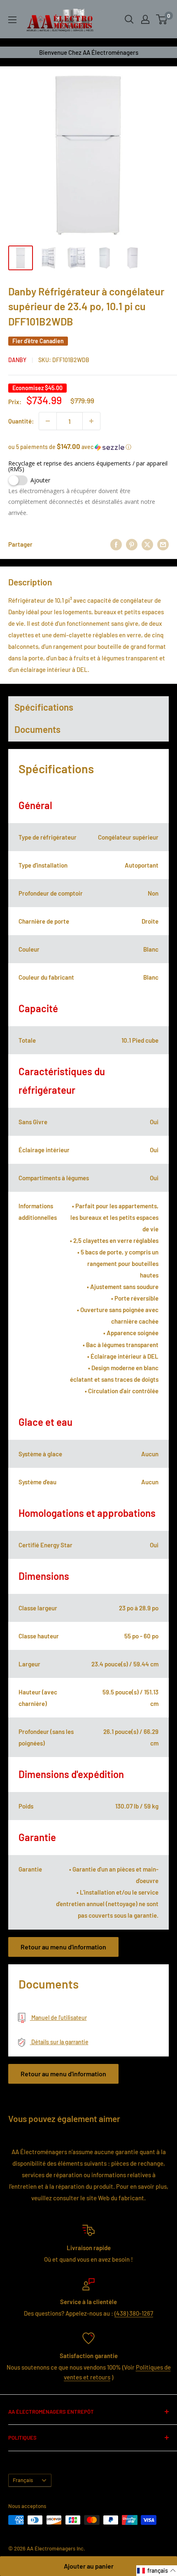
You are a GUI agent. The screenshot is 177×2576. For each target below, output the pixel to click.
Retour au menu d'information (63, 1947)
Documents (37, 729)
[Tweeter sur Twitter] (147, 544)
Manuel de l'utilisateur (58, 2018)
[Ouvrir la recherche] (129, 19)
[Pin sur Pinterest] (132, 544)
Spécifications (44, 707)
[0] (162, 19)
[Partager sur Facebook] (116, 544)
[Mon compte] (145, 19)
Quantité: (21, 421)
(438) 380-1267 (134, 2313)
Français (23, 2480)
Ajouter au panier (89, 2566)
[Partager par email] (163, 544)
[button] (88, 447)
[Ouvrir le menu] (12, 20)
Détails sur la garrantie (59, 2042)
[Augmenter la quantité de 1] (91, 421)
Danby (17, 360)
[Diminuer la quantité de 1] (48, 421)
